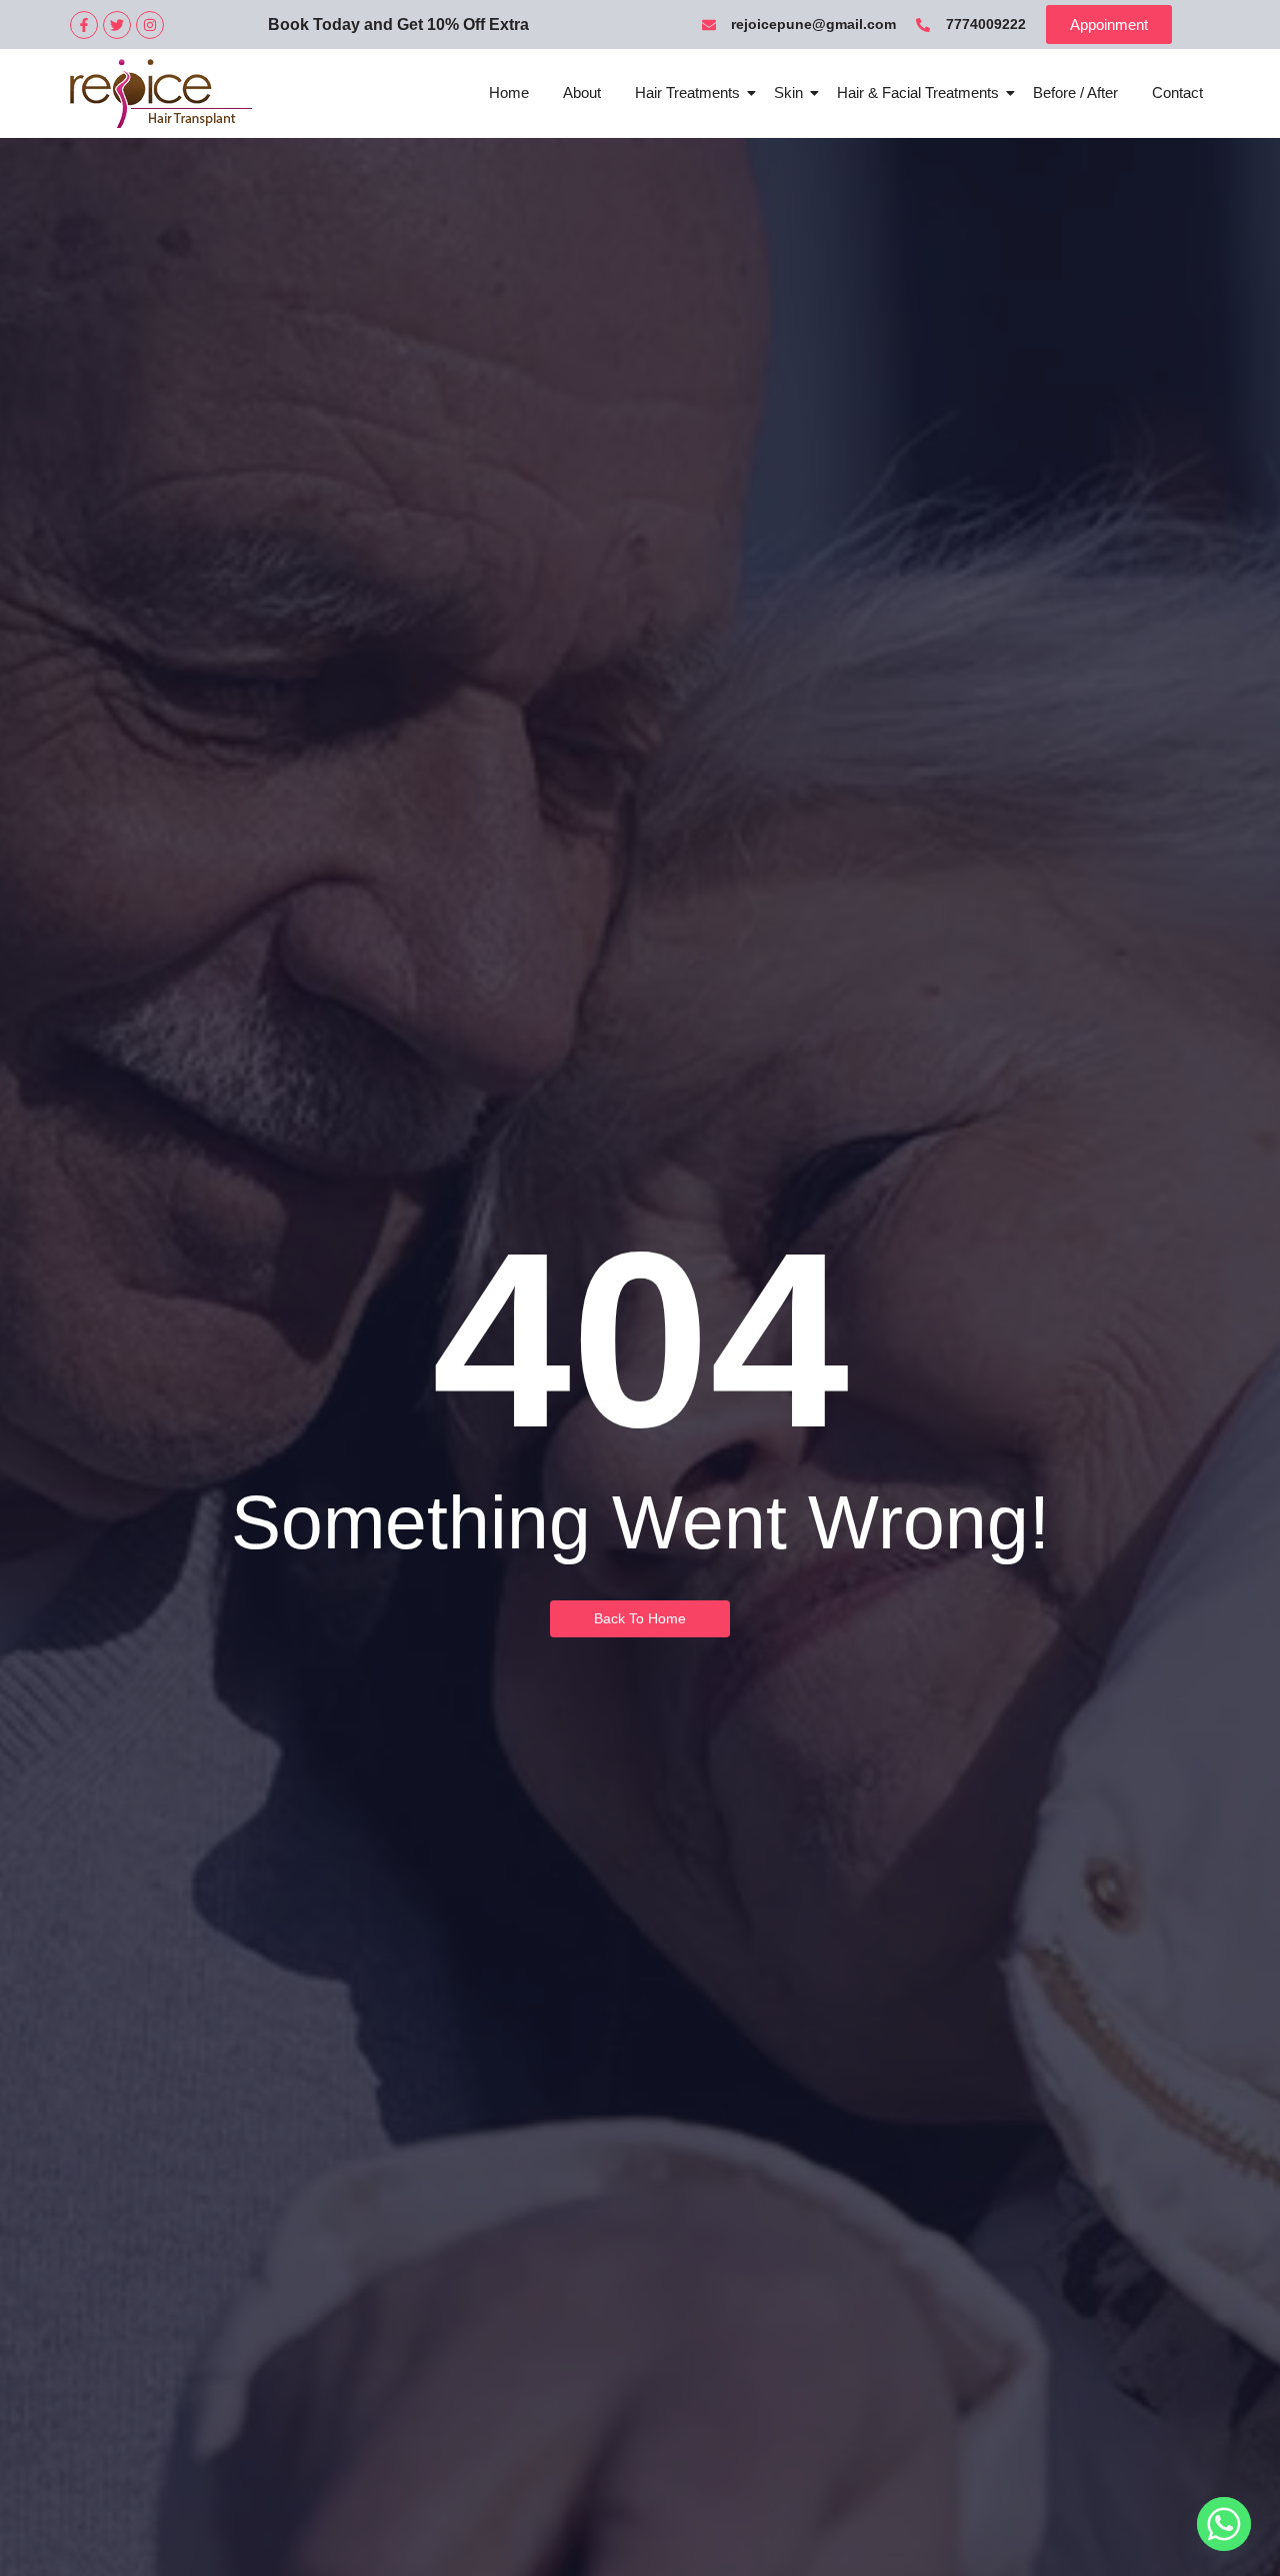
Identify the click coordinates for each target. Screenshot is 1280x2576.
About (582, 92)
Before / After (1075, 92)
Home (509, 92)
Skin (788, 92)
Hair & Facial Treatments (918, 92)
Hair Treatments (687, 92)
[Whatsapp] (1224, 2524)
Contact (1177, 92)
